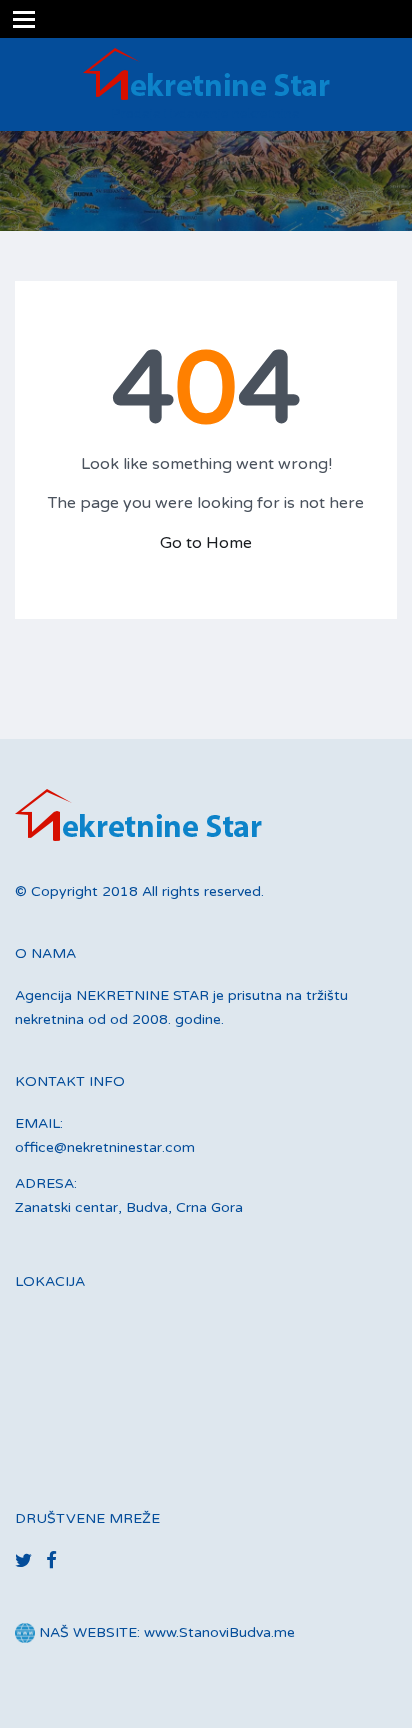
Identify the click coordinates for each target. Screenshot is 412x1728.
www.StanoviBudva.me (219, 1632)
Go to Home (206, 543)
